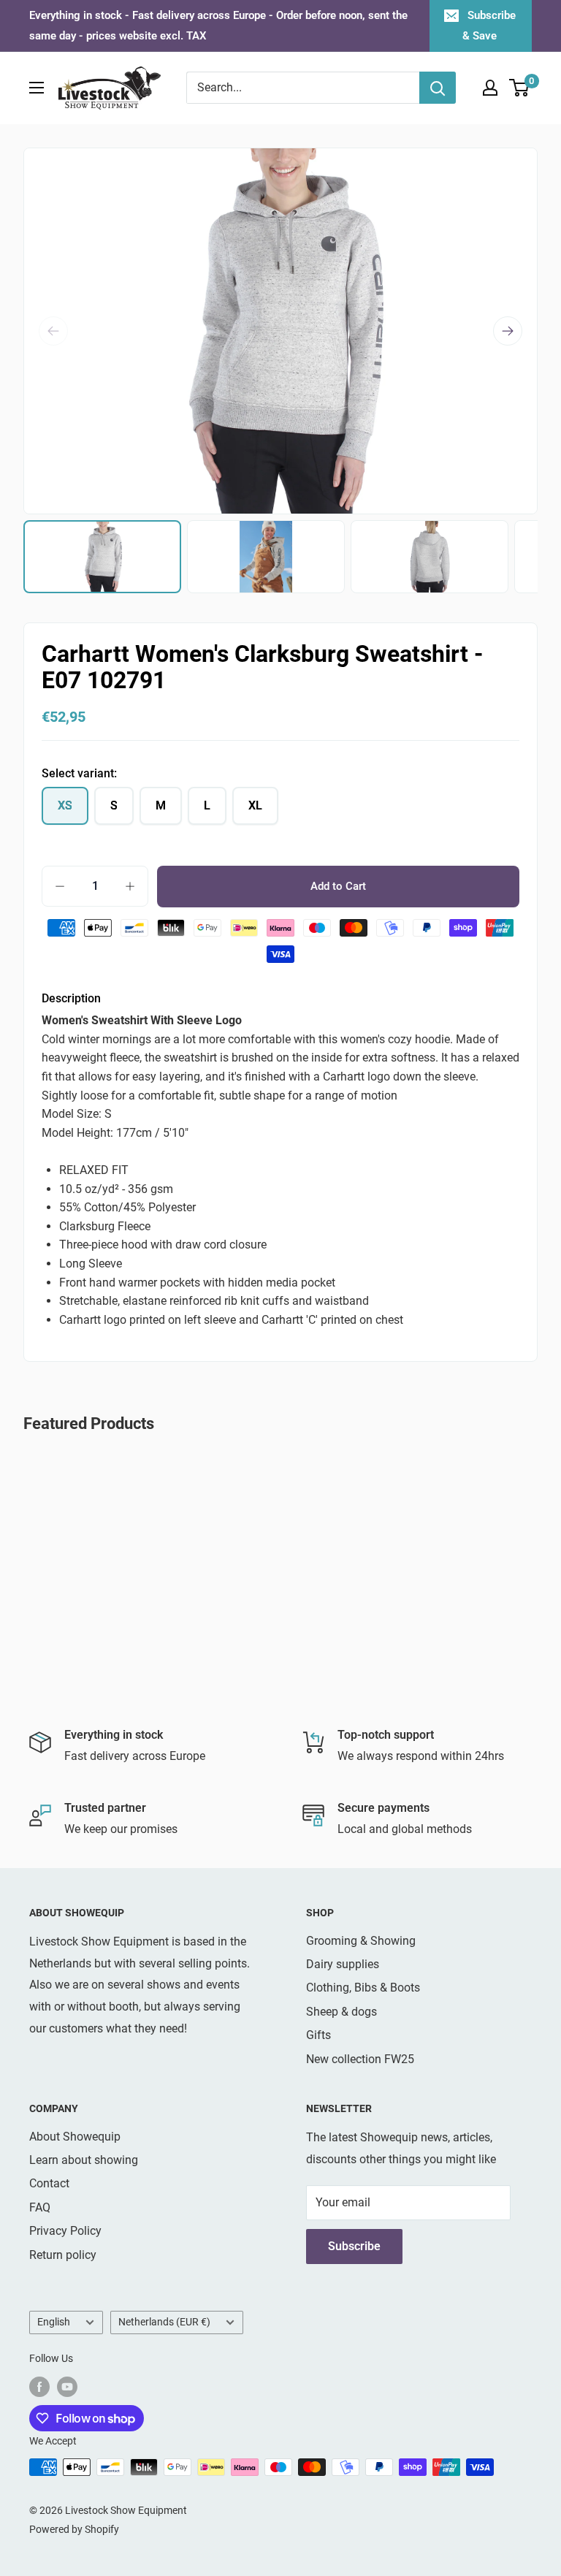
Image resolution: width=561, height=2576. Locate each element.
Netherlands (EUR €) (164, 2322)
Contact (49, 2183)
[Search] (438, 88)
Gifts (318, 2035)
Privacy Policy (65, 2231)
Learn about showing (84, 2160)
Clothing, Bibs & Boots (363, 1988)
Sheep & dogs (341, 2012)
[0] (520, 88)
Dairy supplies (343, 1964)
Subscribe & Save (489, 26)
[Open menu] (37, 88)
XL (255, 805)
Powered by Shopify (74, 2529)
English (54, 2322)
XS (65, 805)
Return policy (63, 2255)
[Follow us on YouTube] (67, 2386)
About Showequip (75, 2137)
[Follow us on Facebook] (39, 2386)
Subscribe (354, 2246)
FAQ (40, 2207)
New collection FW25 (360, 2059)
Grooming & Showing (361, 1941)
